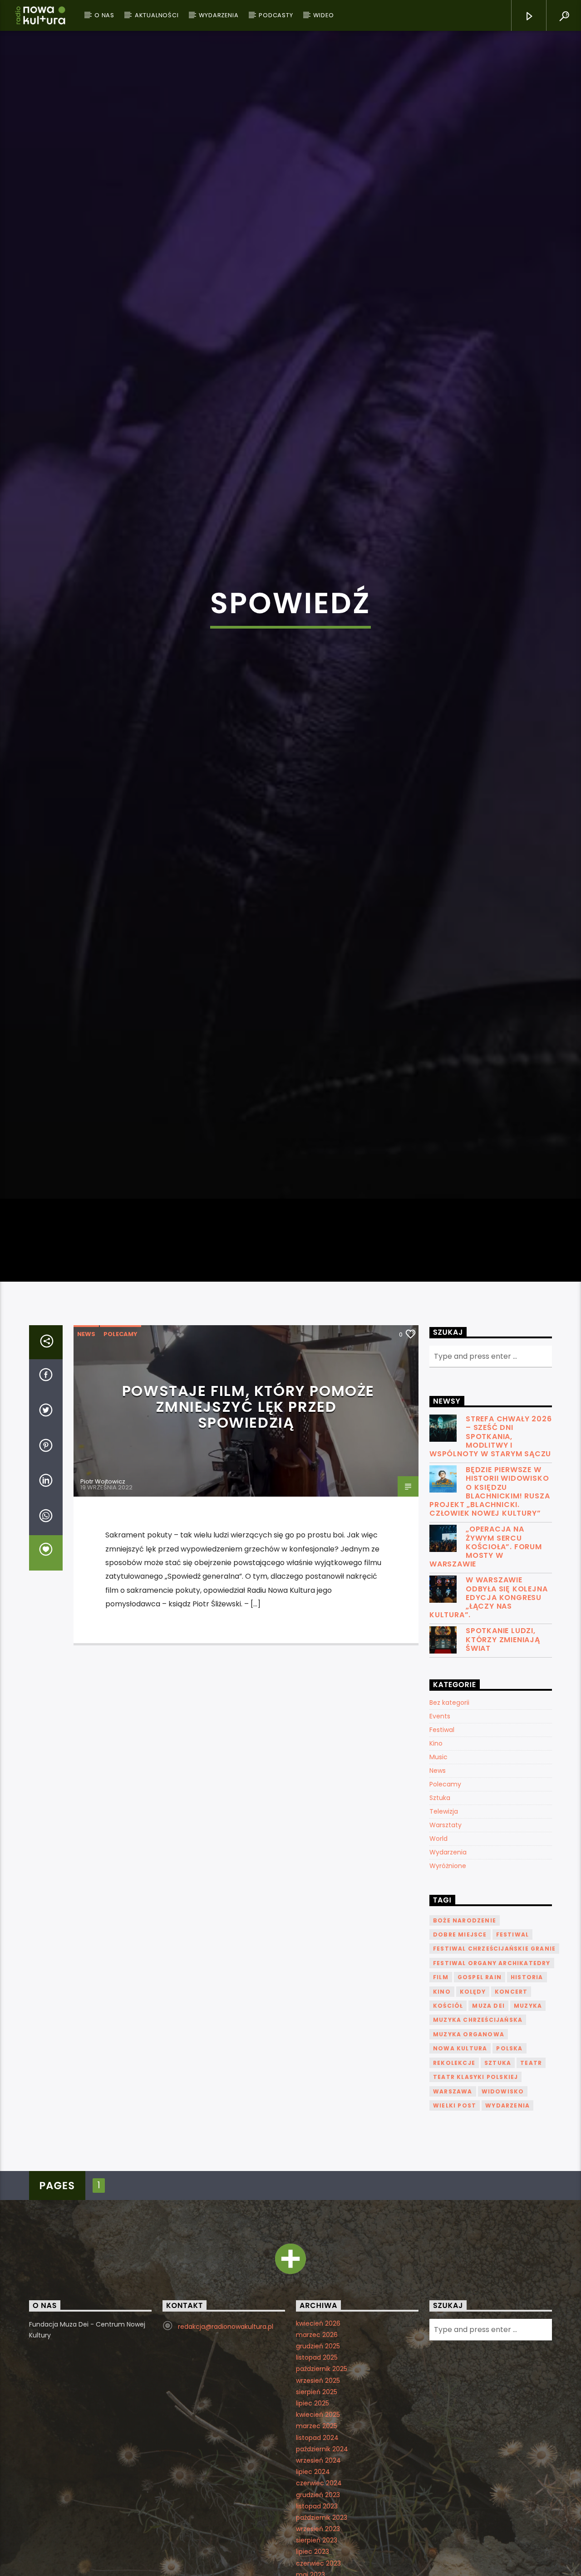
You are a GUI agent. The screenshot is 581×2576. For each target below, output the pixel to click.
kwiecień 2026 (318, 2477)
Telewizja (444, 1965)
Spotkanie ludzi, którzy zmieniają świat (503, 1793)
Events (440, 1870)
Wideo (323, 15)
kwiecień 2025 (318, 2568)
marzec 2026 (317, 2488)
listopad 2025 (317, 2511)
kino (442, 2145)
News (86, 1488)
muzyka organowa (469, 2188)
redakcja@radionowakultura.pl (226, 2480)
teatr (531, 2216)
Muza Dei (488, 2159)
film (441, 2131)
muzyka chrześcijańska (478, 2173)
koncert (511, 2145)
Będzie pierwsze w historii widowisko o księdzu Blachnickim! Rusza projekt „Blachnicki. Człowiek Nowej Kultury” (490, 1645)
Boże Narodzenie (465, 2074)
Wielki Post (455, 2259)
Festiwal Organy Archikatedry (492, 2117)
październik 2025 (322, 2522)
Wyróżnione (448, 2020)
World (438, 1992)
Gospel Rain (480, 2131)
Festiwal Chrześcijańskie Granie (494, 2102)
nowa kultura (460, 2202)
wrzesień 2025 (318, 2534)
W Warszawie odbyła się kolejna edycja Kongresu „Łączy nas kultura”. (488, 1751)
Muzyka (528, 2159)
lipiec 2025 (313, 2557)
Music (438, 1911)
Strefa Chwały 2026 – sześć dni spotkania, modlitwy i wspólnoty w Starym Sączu (490, 1590)
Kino (436, 1897)
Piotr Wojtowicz (103, 1635)
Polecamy (121, 1488)
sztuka (498, 2216)
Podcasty (276, 15)
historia (527, 2131)
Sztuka (440, 1952)
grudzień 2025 (318, 2500)
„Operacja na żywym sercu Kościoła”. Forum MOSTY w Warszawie (486, 1700)
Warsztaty (446, 1979)
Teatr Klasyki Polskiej (475, 2231)
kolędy (473, 2145)
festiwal (513, 2088)
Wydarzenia (219, 15)
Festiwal (442, 1883)
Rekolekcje (454, 2216)
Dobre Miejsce (460, 2088)
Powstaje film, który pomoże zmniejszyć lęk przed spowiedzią (248, 1560)
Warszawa (453, 2245)
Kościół (448, 2159)
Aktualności (157, 15)
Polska (509, 2202)
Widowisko (503, 2245)
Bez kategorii (449, 1856)
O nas (104, 15)
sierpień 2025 (317, 2546)
